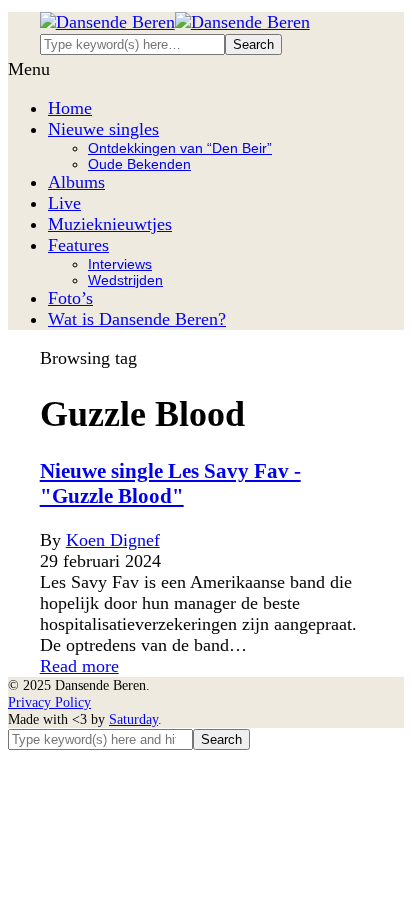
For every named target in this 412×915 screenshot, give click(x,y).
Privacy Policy (49, 702)
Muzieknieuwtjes (110, 224)
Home (70, 108)
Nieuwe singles (103, 129)
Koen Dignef (113, 540)
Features (78, 245)
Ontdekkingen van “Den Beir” (180, 148)
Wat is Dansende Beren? (137, 319)
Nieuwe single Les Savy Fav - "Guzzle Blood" (170, 483)
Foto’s (70, 298)
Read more (79, 666)
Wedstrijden (125, 280)
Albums (76, 182)
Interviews (120, 264)
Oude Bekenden (139, 164)
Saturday (133, 719)
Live (64, 203)
